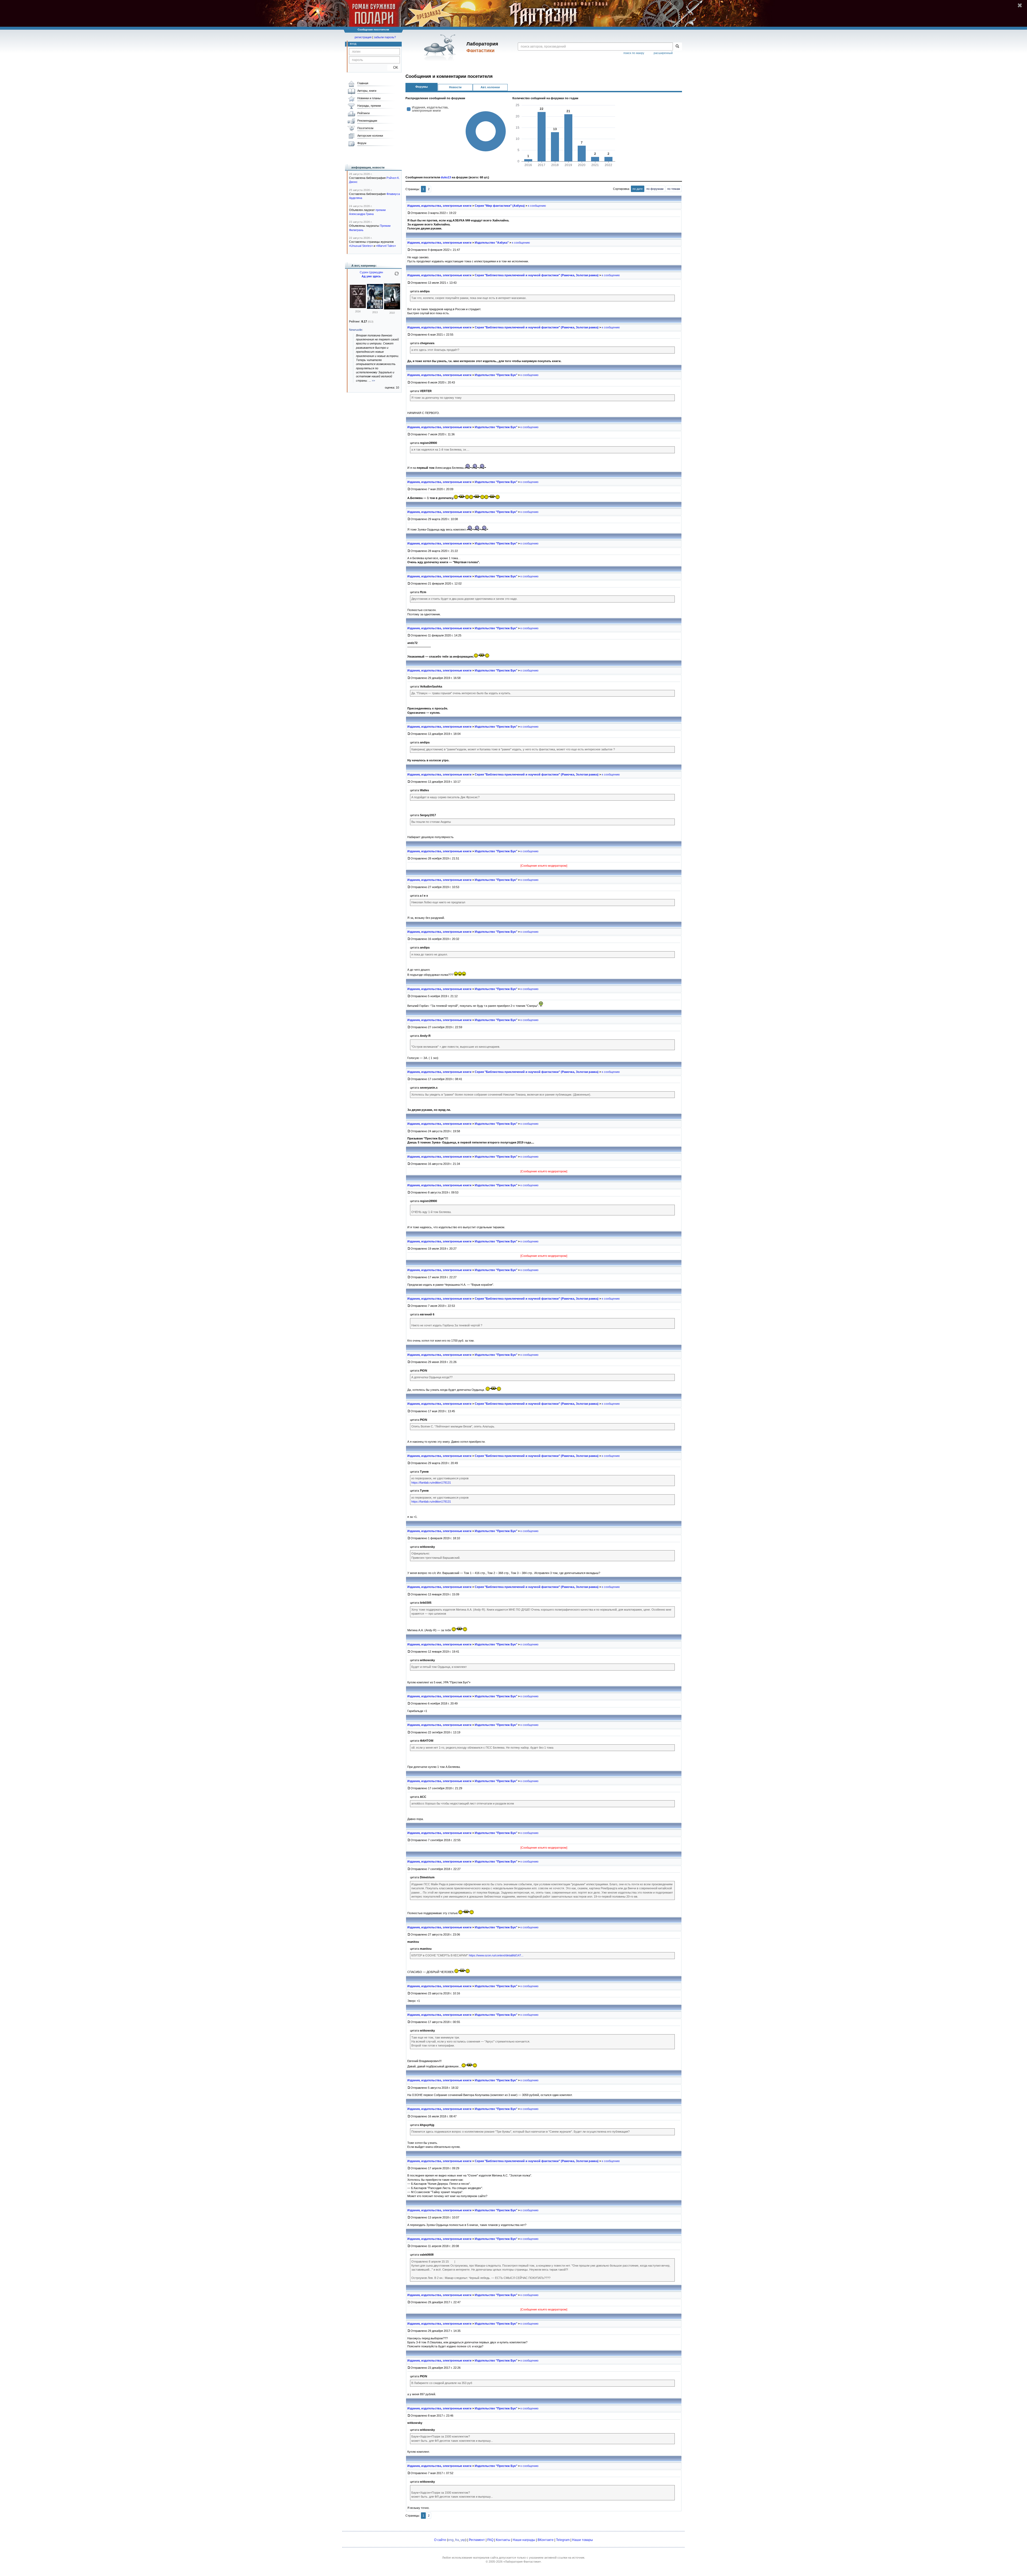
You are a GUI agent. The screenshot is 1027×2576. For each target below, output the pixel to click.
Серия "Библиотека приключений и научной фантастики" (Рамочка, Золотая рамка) (537, 275)
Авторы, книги (367, 91)
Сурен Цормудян (371, 272)
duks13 (446, 177)
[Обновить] (397, 276)
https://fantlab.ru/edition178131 (431, 1483)
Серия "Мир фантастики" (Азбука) (500, 206)
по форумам (655, 189)
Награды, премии (369, 106)
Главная (363, 83)
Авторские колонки (370, 136)
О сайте (440, 2540)
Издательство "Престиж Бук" (496, 375)
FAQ (490, 2540)
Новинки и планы (369, 98)
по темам (674, 189)
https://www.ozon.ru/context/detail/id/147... (496, 1955)
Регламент (477, 2540)
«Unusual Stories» (361, 246)
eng (451, 2540)
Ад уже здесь (371, 276)
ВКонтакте (546, 2540)
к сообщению (537, 206)
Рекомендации (367, 121)
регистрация (363, 37)
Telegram (563, 2540)
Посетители (365, 128)
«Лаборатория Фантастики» (522, 2562)
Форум (362, 143)
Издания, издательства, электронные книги (439, 206)
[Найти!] (677, 47)
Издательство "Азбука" (492, 243)
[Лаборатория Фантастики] (441, 47)
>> (373, 381)
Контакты (503, 2540)
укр (463, 2540)
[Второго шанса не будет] (358, 307)
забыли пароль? (385, 37)
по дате (638, 189)
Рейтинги (363, 113)
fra (457, 2540)
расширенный (663, 53)
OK (394, 68)
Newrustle (356, 330)
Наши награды (524, 2540)
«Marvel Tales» (386, 246)
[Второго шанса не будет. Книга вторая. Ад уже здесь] (392, 308)
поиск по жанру (634, 53)
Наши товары (583, 2540)
